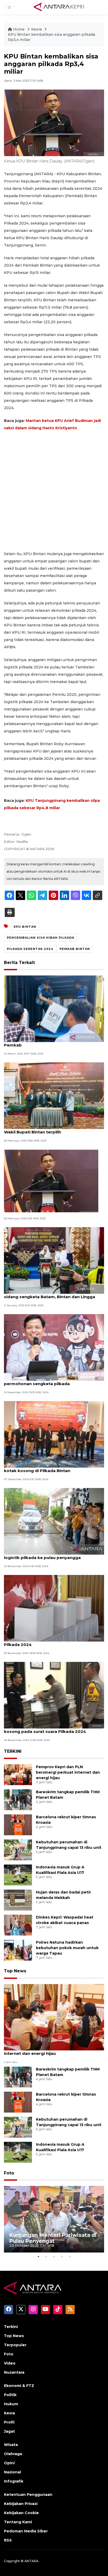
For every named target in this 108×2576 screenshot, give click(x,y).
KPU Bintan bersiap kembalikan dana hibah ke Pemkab (53, 1042)
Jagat (9, 2431)
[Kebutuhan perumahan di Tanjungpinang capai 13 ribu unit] (18, 1850)
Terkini (11, 2327)
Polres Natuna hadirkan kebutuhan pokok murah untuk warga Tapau (67, 1948)
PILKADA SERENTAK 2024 (30, 949)
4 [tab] (62, 2256)
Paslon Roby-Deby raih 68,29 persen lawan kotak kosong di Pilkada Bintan (49, 1468)
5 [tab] (70, 2256)
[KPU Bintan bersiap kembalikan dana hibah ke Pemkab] (54, 1008)
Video (10, 2363)
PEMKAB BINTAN (75, 949)
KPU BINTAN (25, 927)
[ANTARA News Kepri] (59, 7)
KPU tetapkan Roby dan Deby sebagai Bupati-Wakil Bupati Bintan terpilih (53, 1129)
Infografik (14, 2481)
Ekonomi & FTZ (19, 2386)
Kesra (37, 29)
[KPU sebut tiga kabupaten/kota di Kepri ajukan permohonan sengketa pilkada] (54, 1347)
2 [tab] (46, 2256)
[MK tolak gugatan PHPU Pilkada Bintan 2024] (51, 1181)
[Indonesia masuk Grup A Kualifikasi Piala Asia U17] (18, 1875)
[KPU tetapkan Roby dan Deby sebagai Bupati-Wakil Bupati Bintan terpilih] (54, 1095)
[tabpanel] (54, 2219)
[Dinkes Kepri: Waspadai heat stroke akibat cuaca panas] (18, 1925)
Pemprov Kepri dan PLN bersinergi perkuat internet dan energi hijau (68, 1772)
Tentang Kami (18, 2522)
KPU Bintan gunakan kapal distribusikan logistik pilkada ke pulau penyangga (46, 1555)
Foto (9, 2173)
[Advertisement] (54, 491)
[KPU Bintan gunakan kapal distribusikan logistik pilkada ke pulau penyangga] (54, 1521)
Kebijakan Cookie (21, 2513)
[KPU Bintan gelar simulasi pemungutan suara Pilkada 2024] (54, 1608)
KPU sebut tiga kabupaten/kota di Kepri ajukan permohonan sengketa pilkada (54, 1381)
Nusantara (14, 2372)
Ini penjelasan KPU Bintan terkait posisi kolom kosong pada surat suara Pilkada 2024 (53, 1729)
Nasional (12, 2472)
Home (19, 29)
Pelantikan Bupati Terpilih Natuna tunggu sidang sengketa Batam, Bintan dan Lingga (50, 1294)
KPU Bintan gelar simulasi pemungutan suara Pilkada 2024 (52, 1642)
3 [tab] (54, 2256)
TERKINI (13, 1751)
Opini (9, 2463)
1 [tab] (38, 2256)
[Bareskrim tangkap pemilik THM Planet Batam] (18, 1800)
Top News (15, 1971)
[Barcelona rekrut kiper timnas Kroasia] (18, 1825)
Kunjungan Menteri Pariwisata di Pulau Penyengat (53, 2238)
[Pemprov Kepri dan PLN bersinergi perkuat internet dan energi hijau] (18, 1775)
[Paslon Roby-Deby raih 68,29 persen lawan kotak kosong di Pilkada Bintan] (54, 1434)
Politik (10, 2395)
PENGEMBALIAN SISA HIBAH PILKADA (40, 938)
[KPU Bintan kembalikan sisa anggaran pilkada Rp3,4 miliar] (54, 2017)
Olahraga (13, 2454)
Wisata (11, 2445)
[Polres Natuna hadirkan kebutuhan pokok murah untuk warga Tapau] (18, 1950)
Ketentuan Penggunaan (28, 2495)
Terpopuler (15, 2345)
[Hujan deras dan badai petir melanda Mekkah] (18, 1900)
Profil (9, 2422)
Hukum (11, 2404)
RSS (8, 2540)
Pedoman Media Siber (26, 2531)
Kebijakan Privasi (21, 2504)
